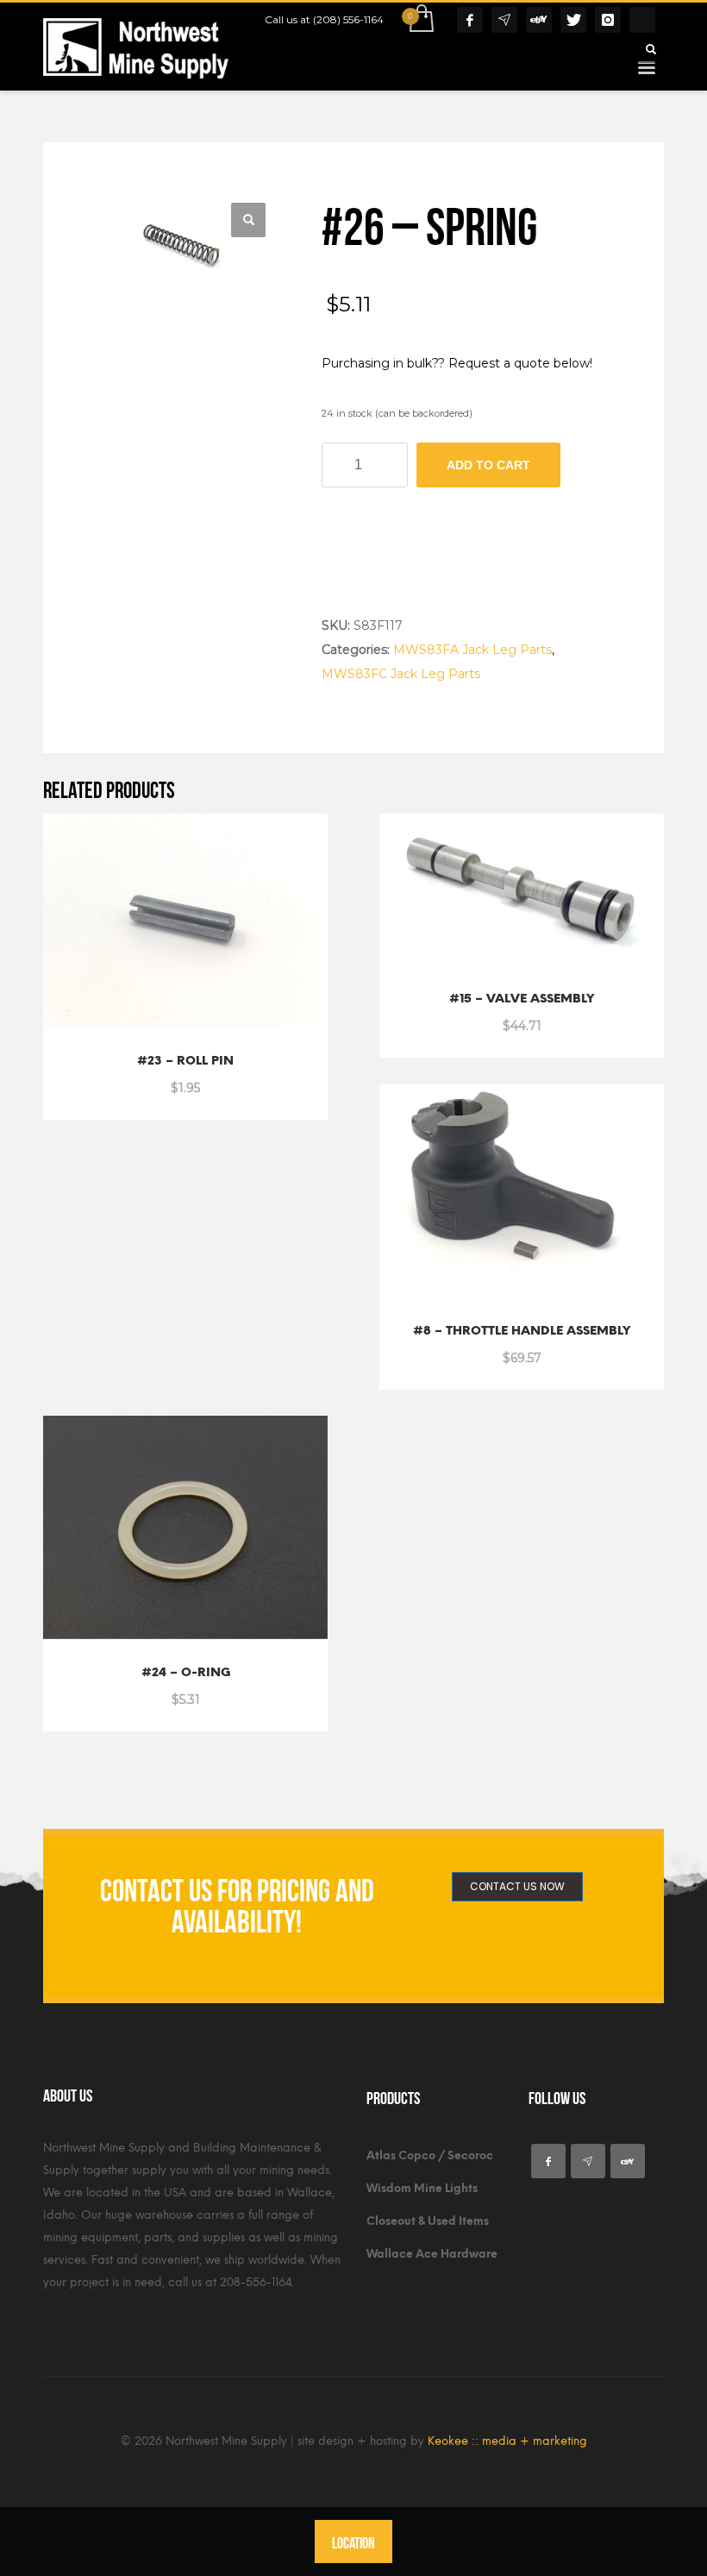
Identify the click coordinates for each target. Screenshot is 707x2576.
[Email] (504, 20)
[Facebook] (470, 20)
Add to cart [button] (145, 1078)
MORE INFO (231, 1078)
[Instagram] (608, 20)
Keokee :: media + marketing (507, 2441)
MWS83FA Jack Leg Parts (472, 650)
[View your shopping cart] (420, 20)
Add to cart (488, 465)
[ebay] (628, 2161)
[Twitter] (573, 20)
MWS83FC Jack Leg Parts (401, 674)
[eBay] (539, 20)
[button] (248, 220)
